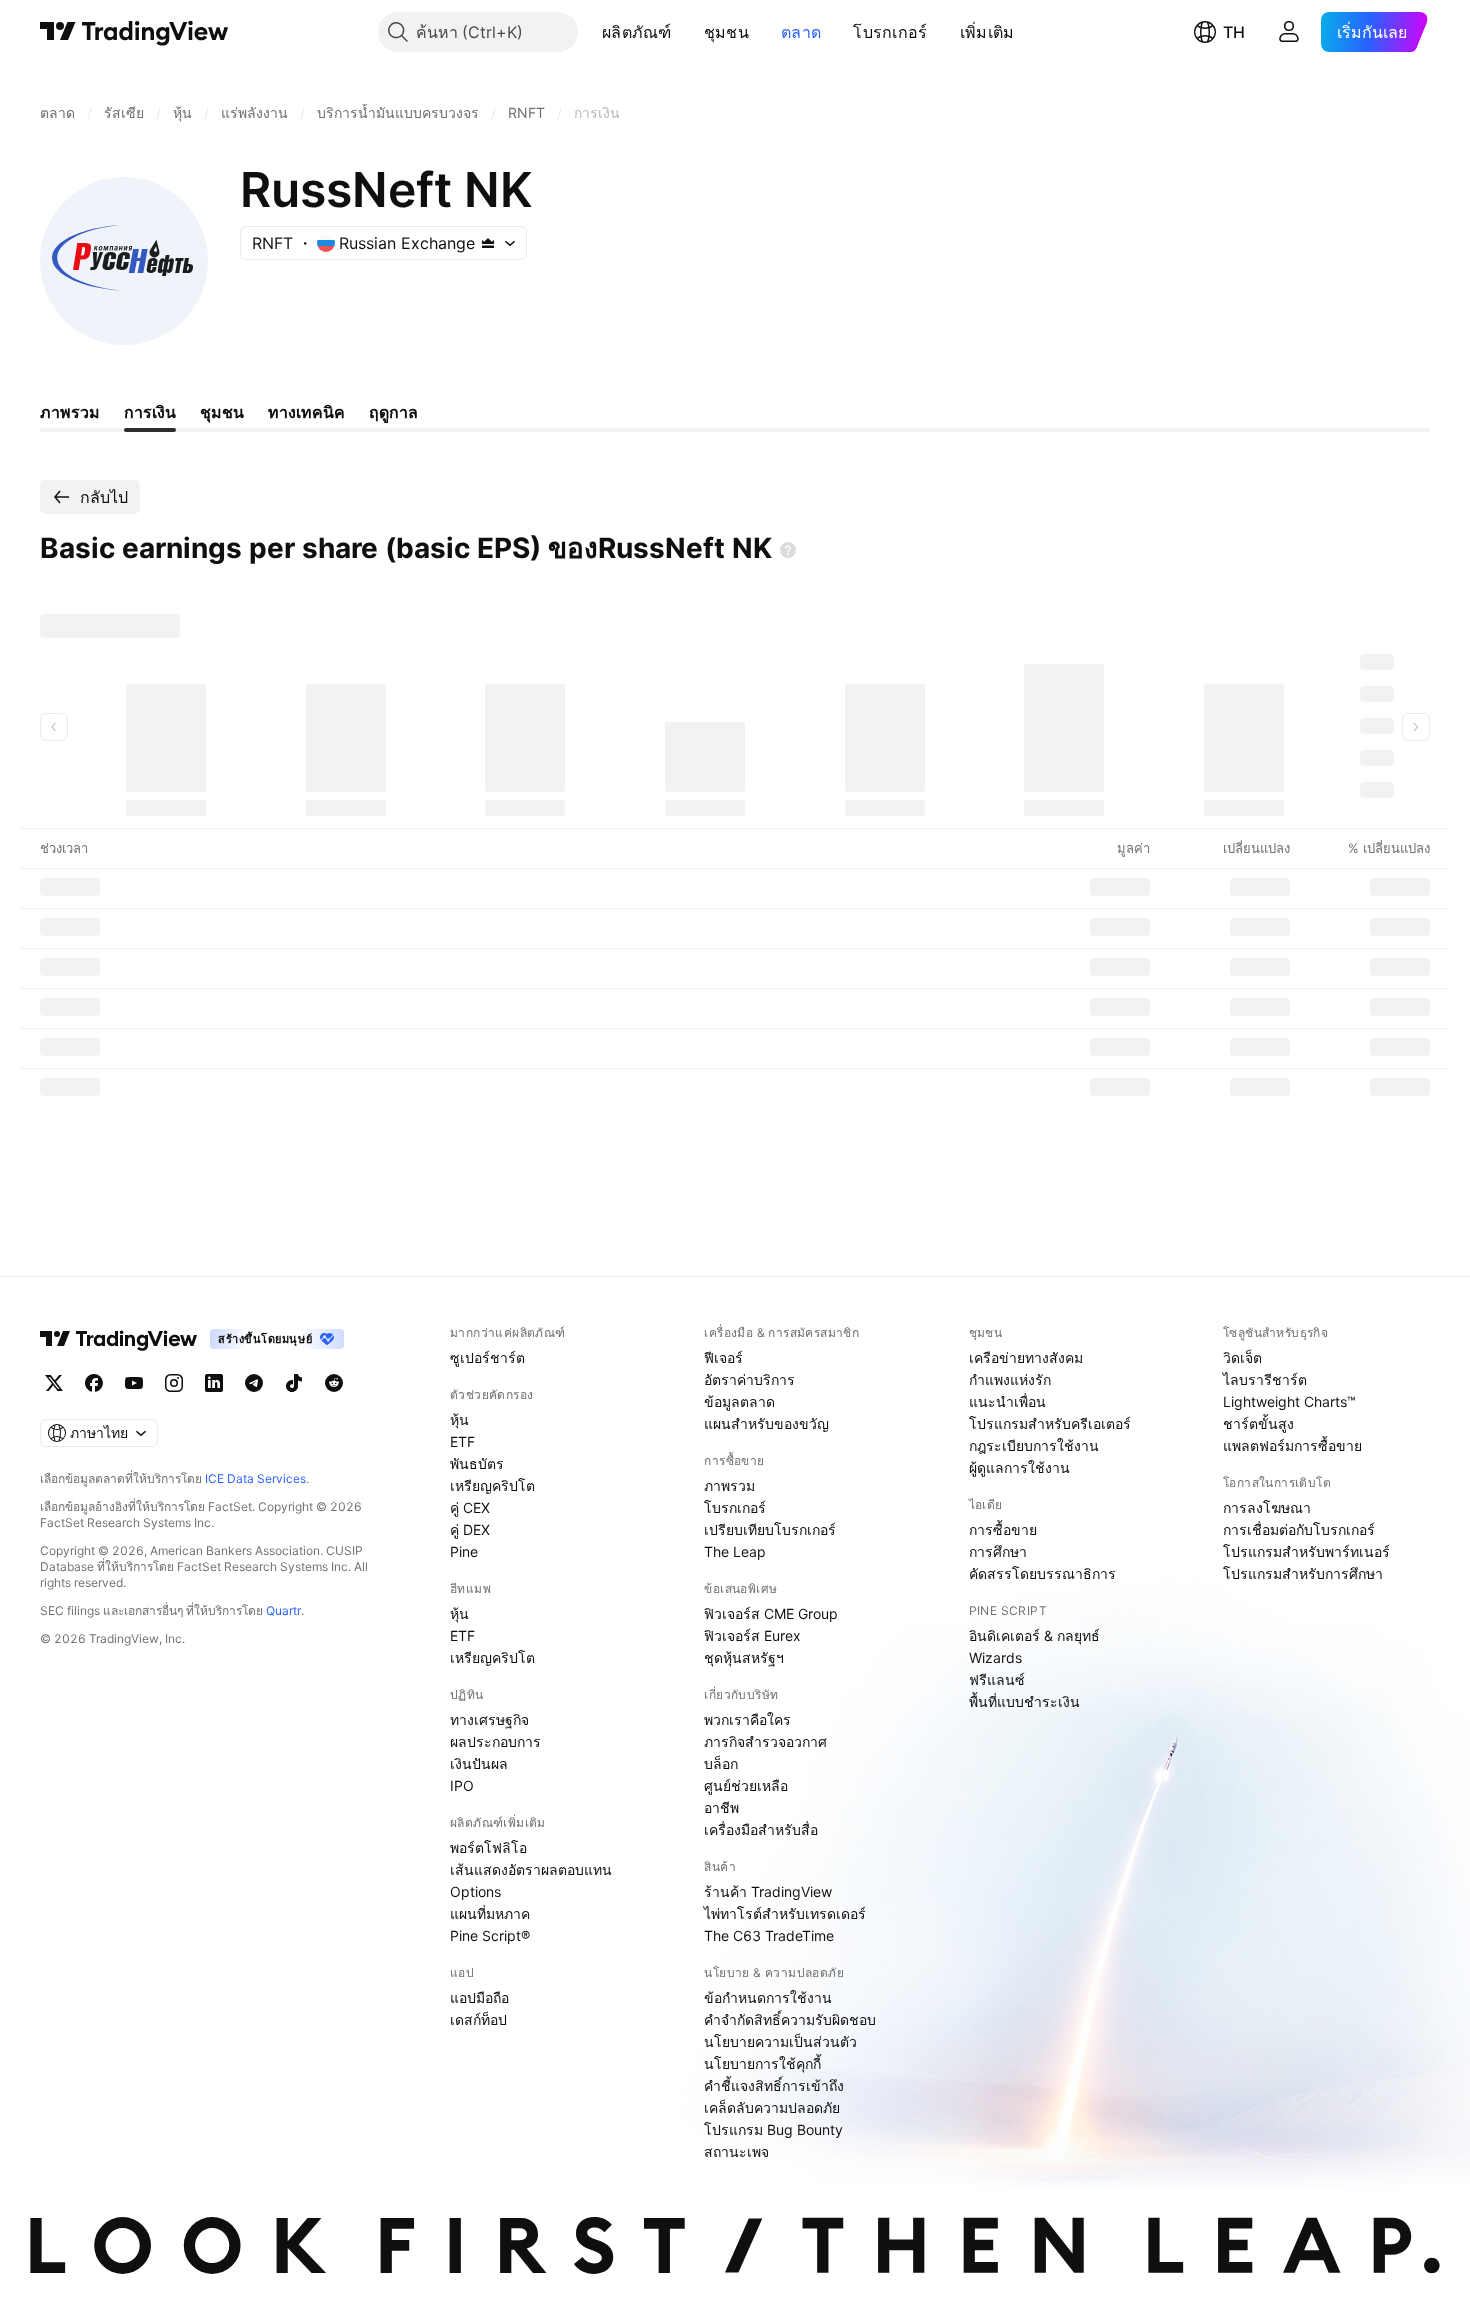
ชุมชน (726, 32)
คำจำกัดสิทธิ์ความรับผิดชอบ (790, 2019)
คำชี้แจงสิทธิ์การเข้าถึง (774, 2085)
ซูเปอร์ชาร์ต (487, 1357)
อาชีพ (721, 1807)
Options (475, 1891)
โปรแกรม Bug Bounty (773, 2129)
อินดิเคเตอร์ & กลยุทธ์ (1034, 1635)
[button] (687, 32)
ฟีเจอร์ (723, 1357)
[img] (488, 243)
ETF (462, 1441)
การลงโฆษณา (1267, 1507)
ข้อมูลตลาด (739, 1401)
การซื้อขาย (1003, 1529)
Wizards (995, 1657)
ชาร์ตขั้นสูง (1258, 1423)
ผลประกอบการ (495, 1741)
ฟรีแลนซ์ (997, 1679)
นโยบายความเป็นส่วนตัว (780, 2041)
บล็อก (721, 1763)
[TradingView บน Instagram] (174, 1383)
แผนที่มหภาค (490, 1913)
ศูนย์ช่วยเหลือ (746, 1785)
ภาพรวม (729, 1485)
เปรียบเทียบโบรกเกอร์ (770, 1529)
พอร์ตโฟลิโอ (488, 1847)
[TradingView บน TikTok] (294, 1383)
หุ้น (459, 1419)
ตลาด (801, 32)
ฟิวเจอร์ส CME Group (771, 1613)
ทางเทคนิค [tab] (306, 412)
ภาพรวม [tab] (70, 412)
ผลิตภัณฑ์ (637, 32)
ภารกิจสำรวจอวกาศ (765, 1741)
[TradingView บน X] (54, 1383)
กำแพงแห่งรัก (1010, 1379)
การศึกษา (998, 1551)
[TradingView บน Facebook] (94, 1383)
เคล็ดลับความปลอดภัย (772, 2107)
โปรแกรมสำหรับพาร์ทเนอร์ (1306, 1551)
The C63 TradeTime (769, 1935)
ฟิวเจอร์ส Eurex (752, 1635)
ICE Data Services (255, 1478)
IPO (462, 1785)
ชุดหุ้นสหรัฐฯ (744, 1657)
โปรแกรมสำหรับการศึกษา (1303, 1573)
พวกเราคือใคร (747, 1719)
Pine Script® (490, 1935)
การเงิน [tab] (150, 412)
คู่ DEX (470, 1529)
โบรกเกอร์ (890, 32)
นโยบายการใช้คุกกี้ (762, 2063)
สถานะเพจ (736, 2151)
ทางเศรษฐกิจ (489, 1719)
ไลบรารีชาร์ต (1265, 1379)
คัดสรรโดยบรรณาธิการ (1042, 1573)
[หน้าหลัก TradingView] (134, 32)
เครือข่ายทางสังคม (1026, 1357)
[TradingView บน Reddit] (334, 1383)
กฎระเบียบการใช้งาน (1034, 1445)
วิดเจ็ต (1242, 1357)
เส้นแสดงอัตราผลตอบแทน (531, 1869)
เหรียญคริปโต (492, 1485)
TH (1234, 32)
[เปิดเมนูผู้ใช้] (1289, 32)
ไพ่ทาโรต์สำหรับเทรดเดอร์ (785, 1913)
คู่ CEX (470, 1507)
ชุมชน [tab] (222, 412)
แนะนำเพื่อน (1007, 1401)
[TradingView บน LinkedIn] (214, 1383)
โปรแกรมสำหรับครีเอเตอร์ (1050, 1423)
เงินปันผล (479, 1763)
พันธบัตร (477, 1463)
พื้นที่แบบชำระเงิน (1024, 1701)
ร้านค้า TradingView (768, 1891)
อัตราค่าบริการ (749, 1379)
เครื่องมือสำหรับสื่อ (761, 1829)
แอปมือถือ (479, 1997)
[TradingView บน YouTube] (134, 1383)
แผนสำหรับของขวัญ (766, 1423)
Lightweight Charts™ (1289, 1401)
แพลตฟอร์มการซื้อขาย (1292, 1445)
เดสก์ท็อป (478, 2019)
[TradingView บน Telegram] (254, 1383)
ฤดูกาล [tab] (393, 412)
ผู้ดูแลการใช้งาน (1019, 1467)
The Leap (735, 1551)
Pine (464, 1551)
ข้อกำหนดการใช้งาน (768, 1997)
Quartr (283, 1610)
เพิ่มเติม (987, 32)
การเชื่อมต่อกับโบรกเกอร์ (1299, 1529)
